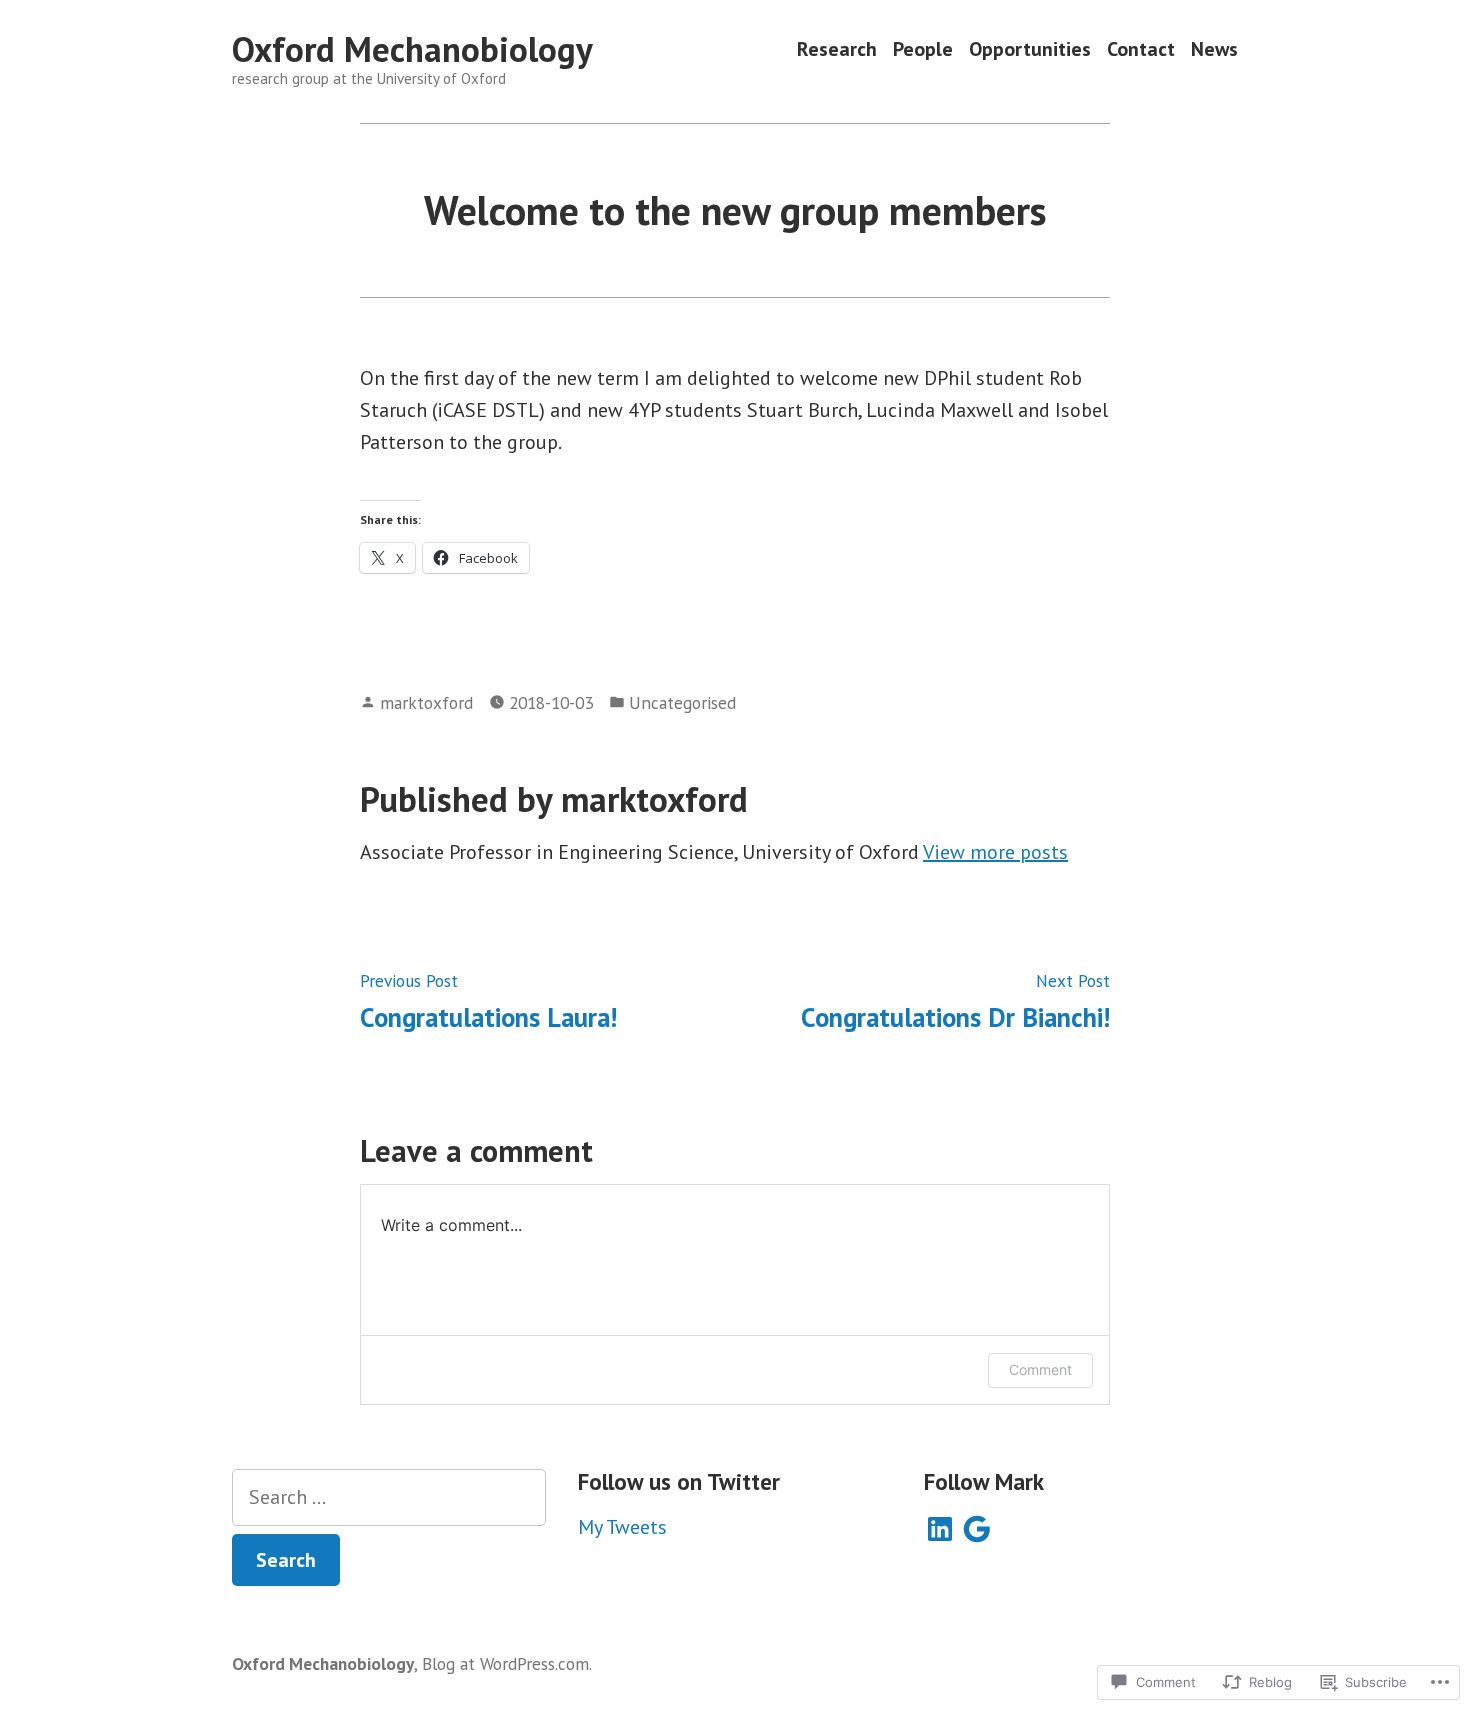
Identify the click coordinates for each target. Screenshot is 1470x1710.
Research (837, 49)
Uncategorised (682, 702)
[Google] (977, 1529)
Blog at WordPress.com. (507, 1663)
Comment (1040, 1369)
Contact (1141, 49)
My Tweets (622, 1527)
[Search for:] (389, 1497)
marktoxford (426, 702)
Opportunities (1030, 49)
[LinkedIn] (940, 1529)
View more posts (995, 852)
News (1214, 49)
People (923, 49)
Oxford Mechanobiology (412, 49)
